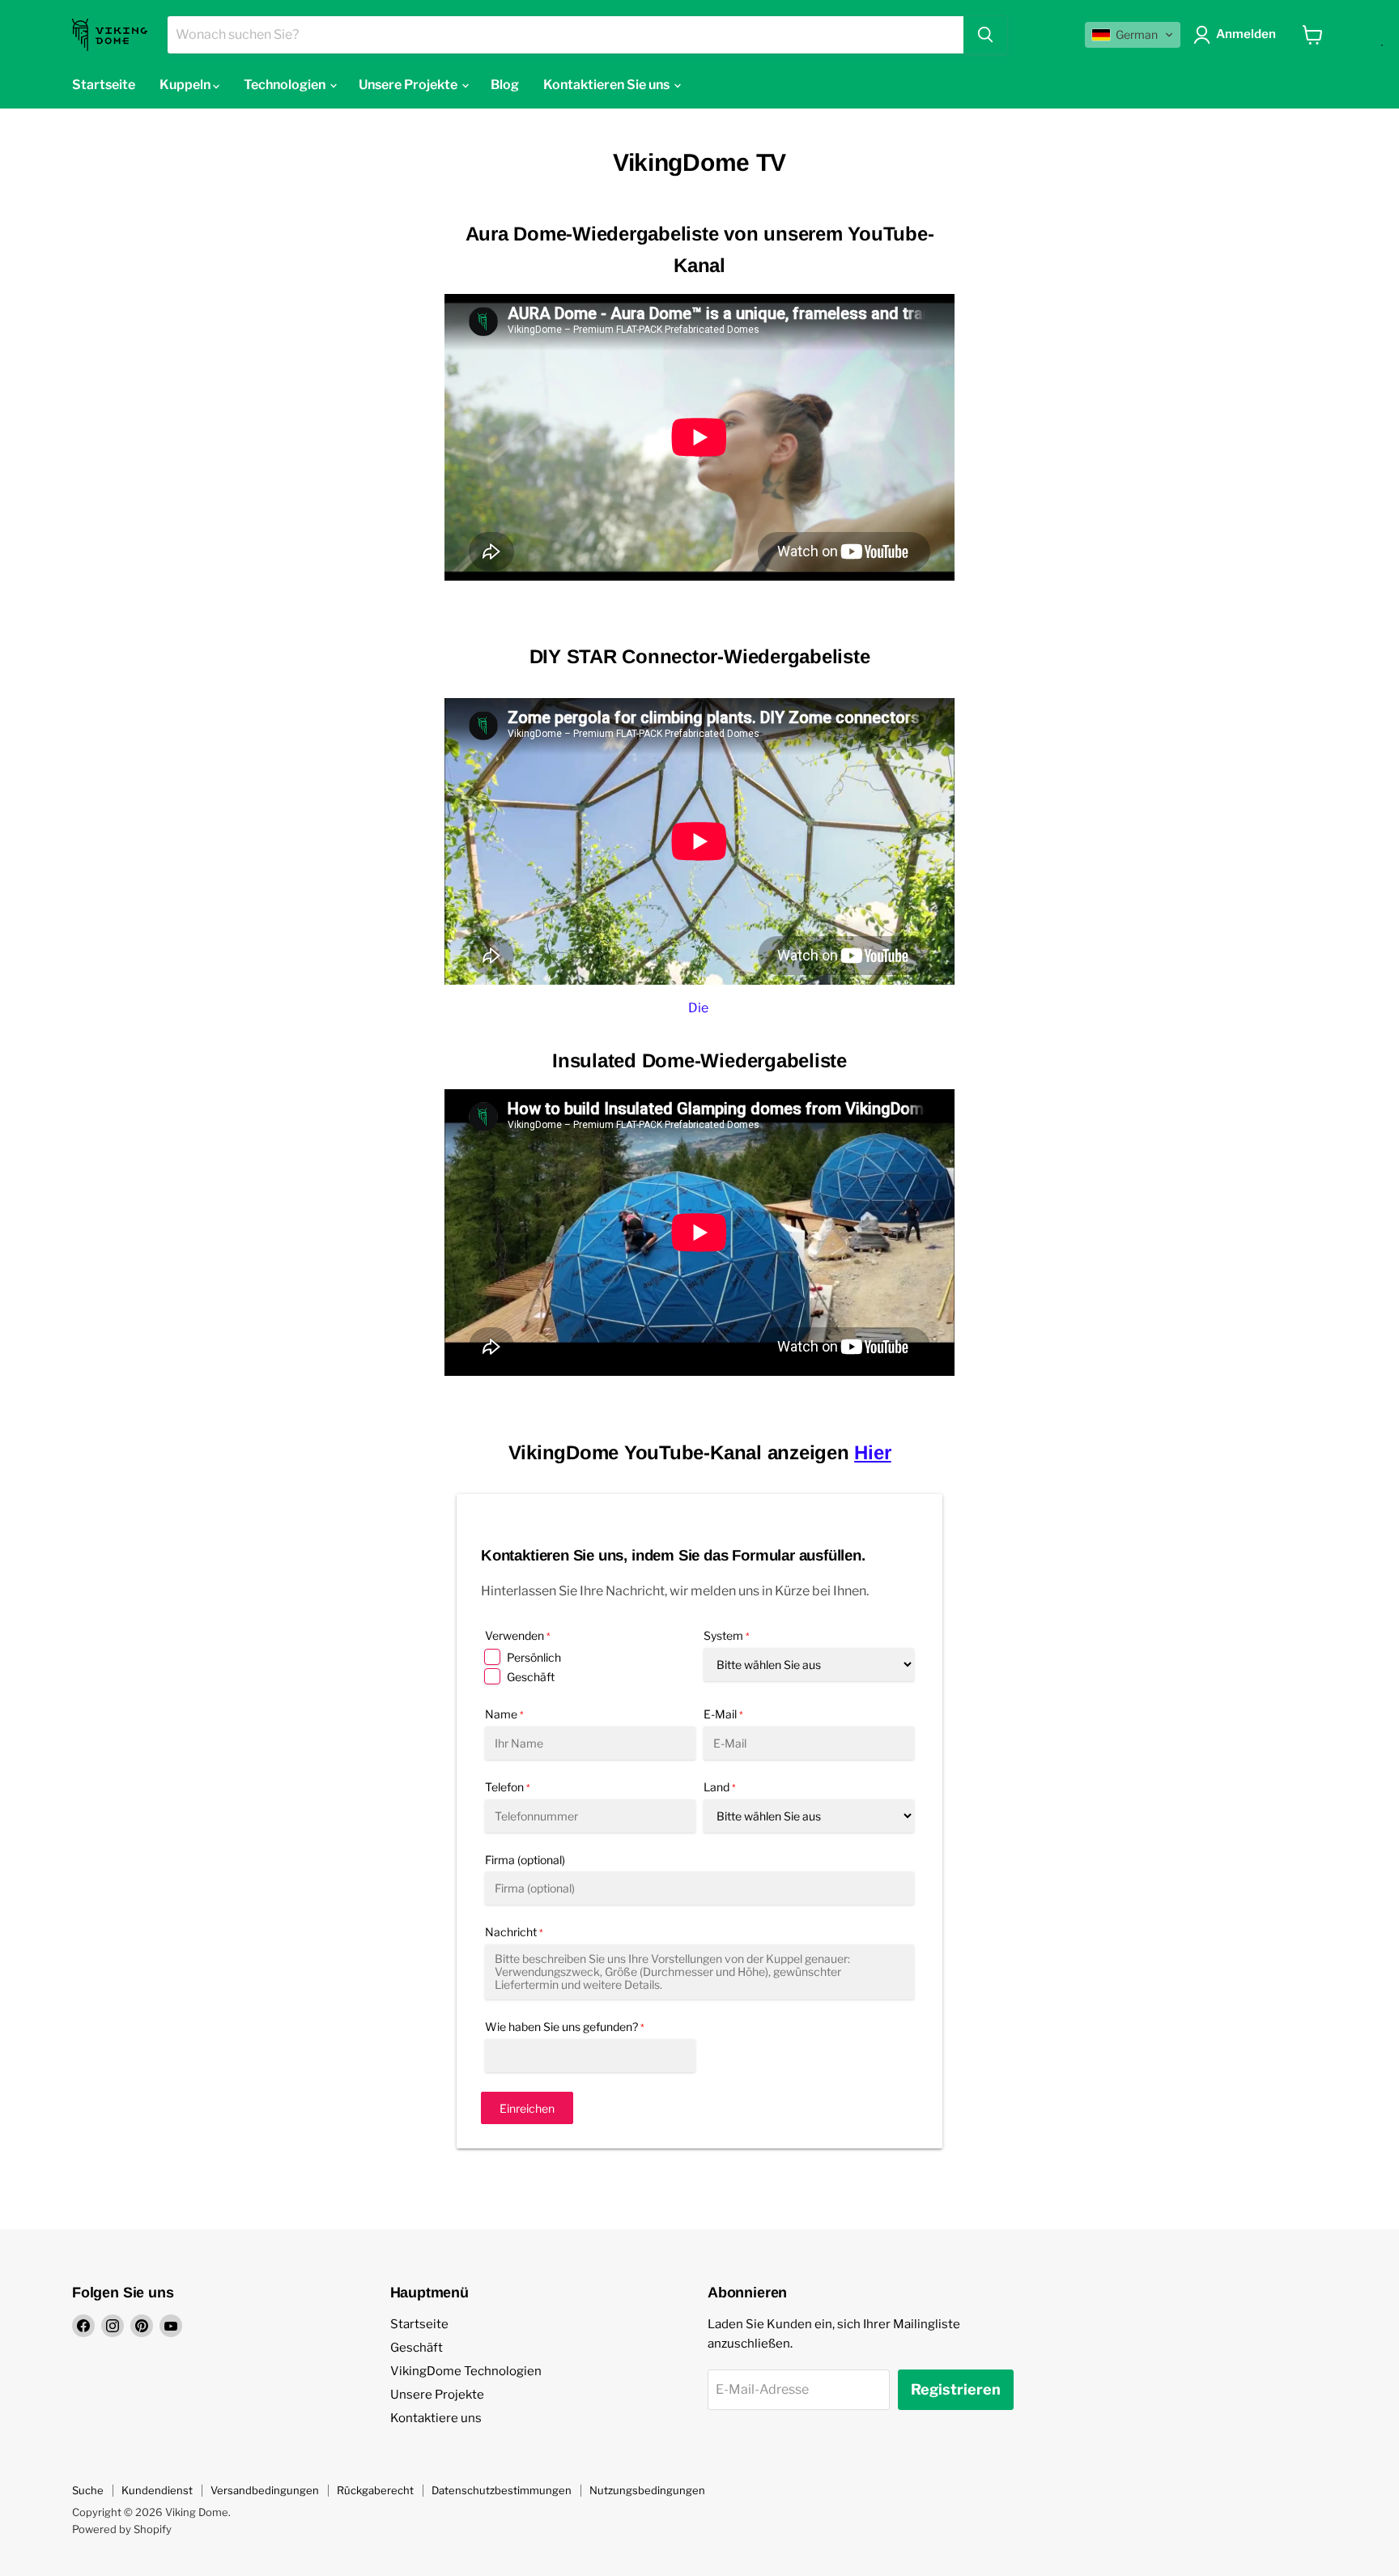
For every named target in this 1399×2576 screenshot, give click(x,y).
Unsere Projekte (437, 2395)
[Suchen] (985, 35)
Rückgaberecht (375, 2490)
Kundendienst (157, 2490)
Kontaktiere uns (436, 2418)
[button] (1133, 35)
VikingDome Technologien (466, 2371)
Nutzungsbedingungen (647, 2490)
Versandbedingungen (265, 2490)
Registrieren (956, 2389)
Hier (872, 1452)
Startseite (104, 85)
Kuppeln (186, 85)
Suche (88, 2490)
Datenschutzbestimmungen (502, 2490)
